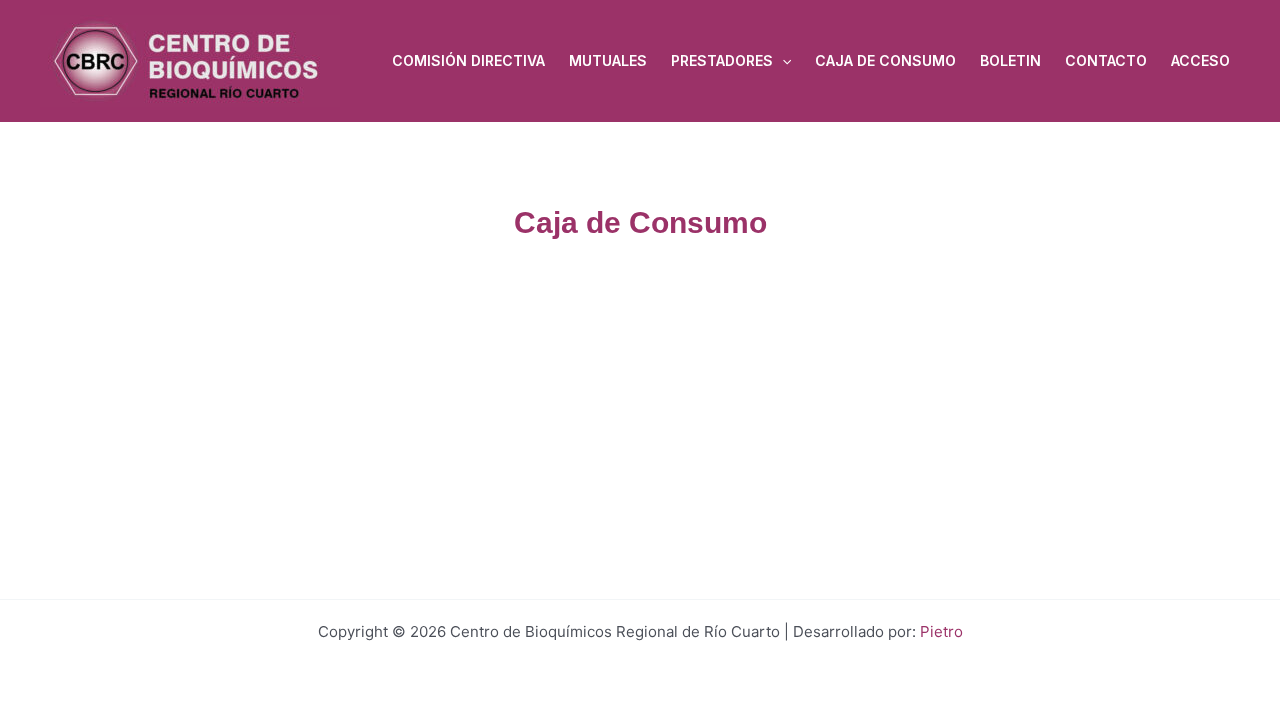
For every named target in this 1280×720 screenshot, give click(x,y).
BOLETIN (1010, 60)
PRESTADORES (722, 60)
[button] (782, 61)
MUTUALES (608, 60)
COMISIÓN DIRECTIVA (468, 60)
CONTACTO (1106, 60)
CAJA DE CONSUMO (885, 60)
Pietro (941, 631)
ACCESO (1200, 60)
